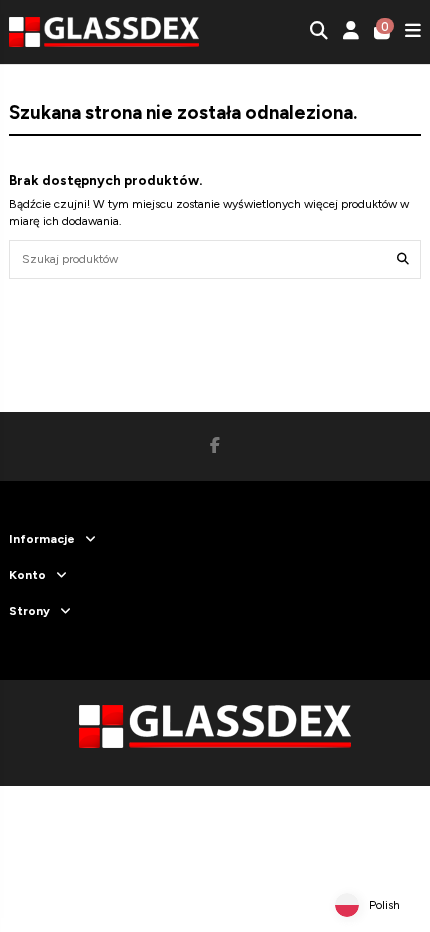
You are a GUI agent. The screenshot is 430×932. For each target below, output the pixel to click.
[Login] (351, 32)
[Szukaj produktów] (403, 259)
